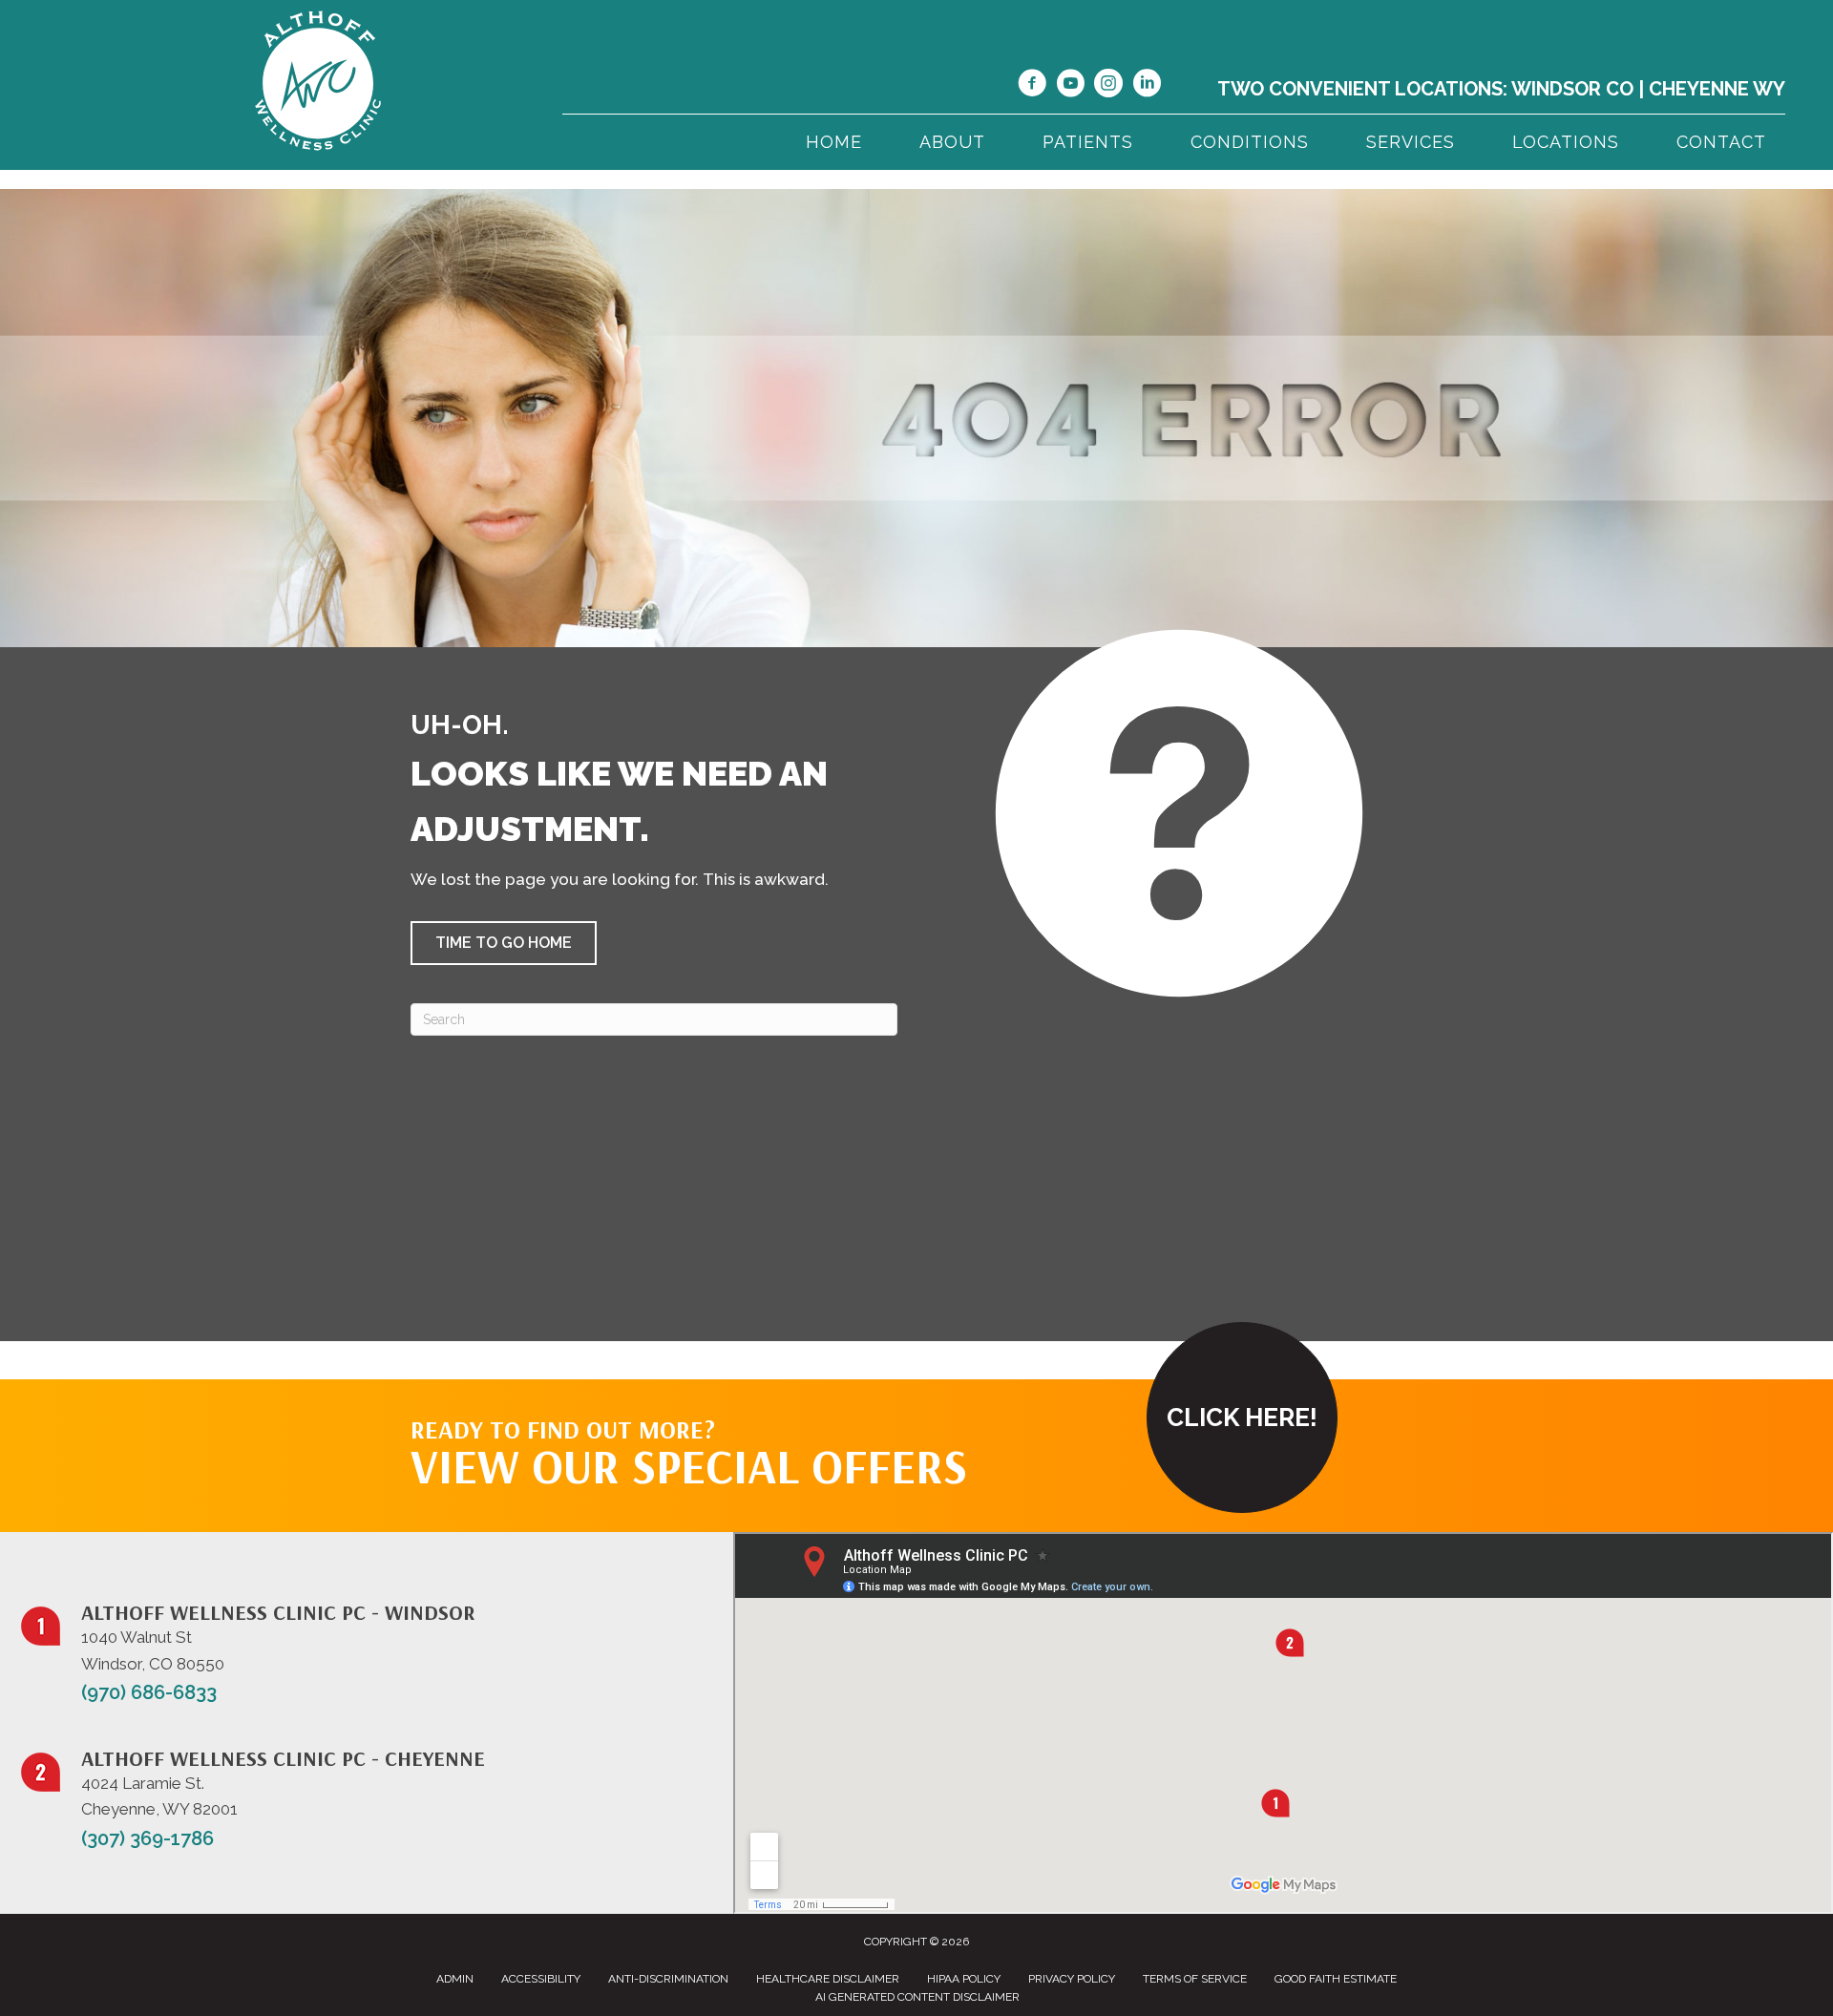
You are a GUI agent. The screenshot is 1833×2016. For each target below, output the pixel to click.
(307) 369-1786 (147, 1838)
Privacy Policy (1072, 1979)
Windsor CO (1572, 89)
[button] (504, 943)
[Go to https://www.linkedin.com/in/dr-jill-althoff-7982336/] (1147, 86)
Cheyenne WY (1717, 89)
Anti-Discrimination (668, 1979)
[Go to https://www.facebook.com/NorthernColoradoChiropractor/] (1032, 86)
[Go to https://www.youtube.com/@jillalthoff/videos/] (1070, 86)
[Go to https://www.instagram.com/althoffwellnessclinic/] (1108, 86)
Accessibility (541, 1979)
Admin (455, 1979)
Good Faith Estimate (1336, 1979)
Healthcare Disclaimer (828, 1979)
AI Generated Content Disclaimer (917, 1997)
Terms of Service (1195, 1979)
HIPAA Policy (964, 1979)
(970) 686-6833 (149, 1692)
